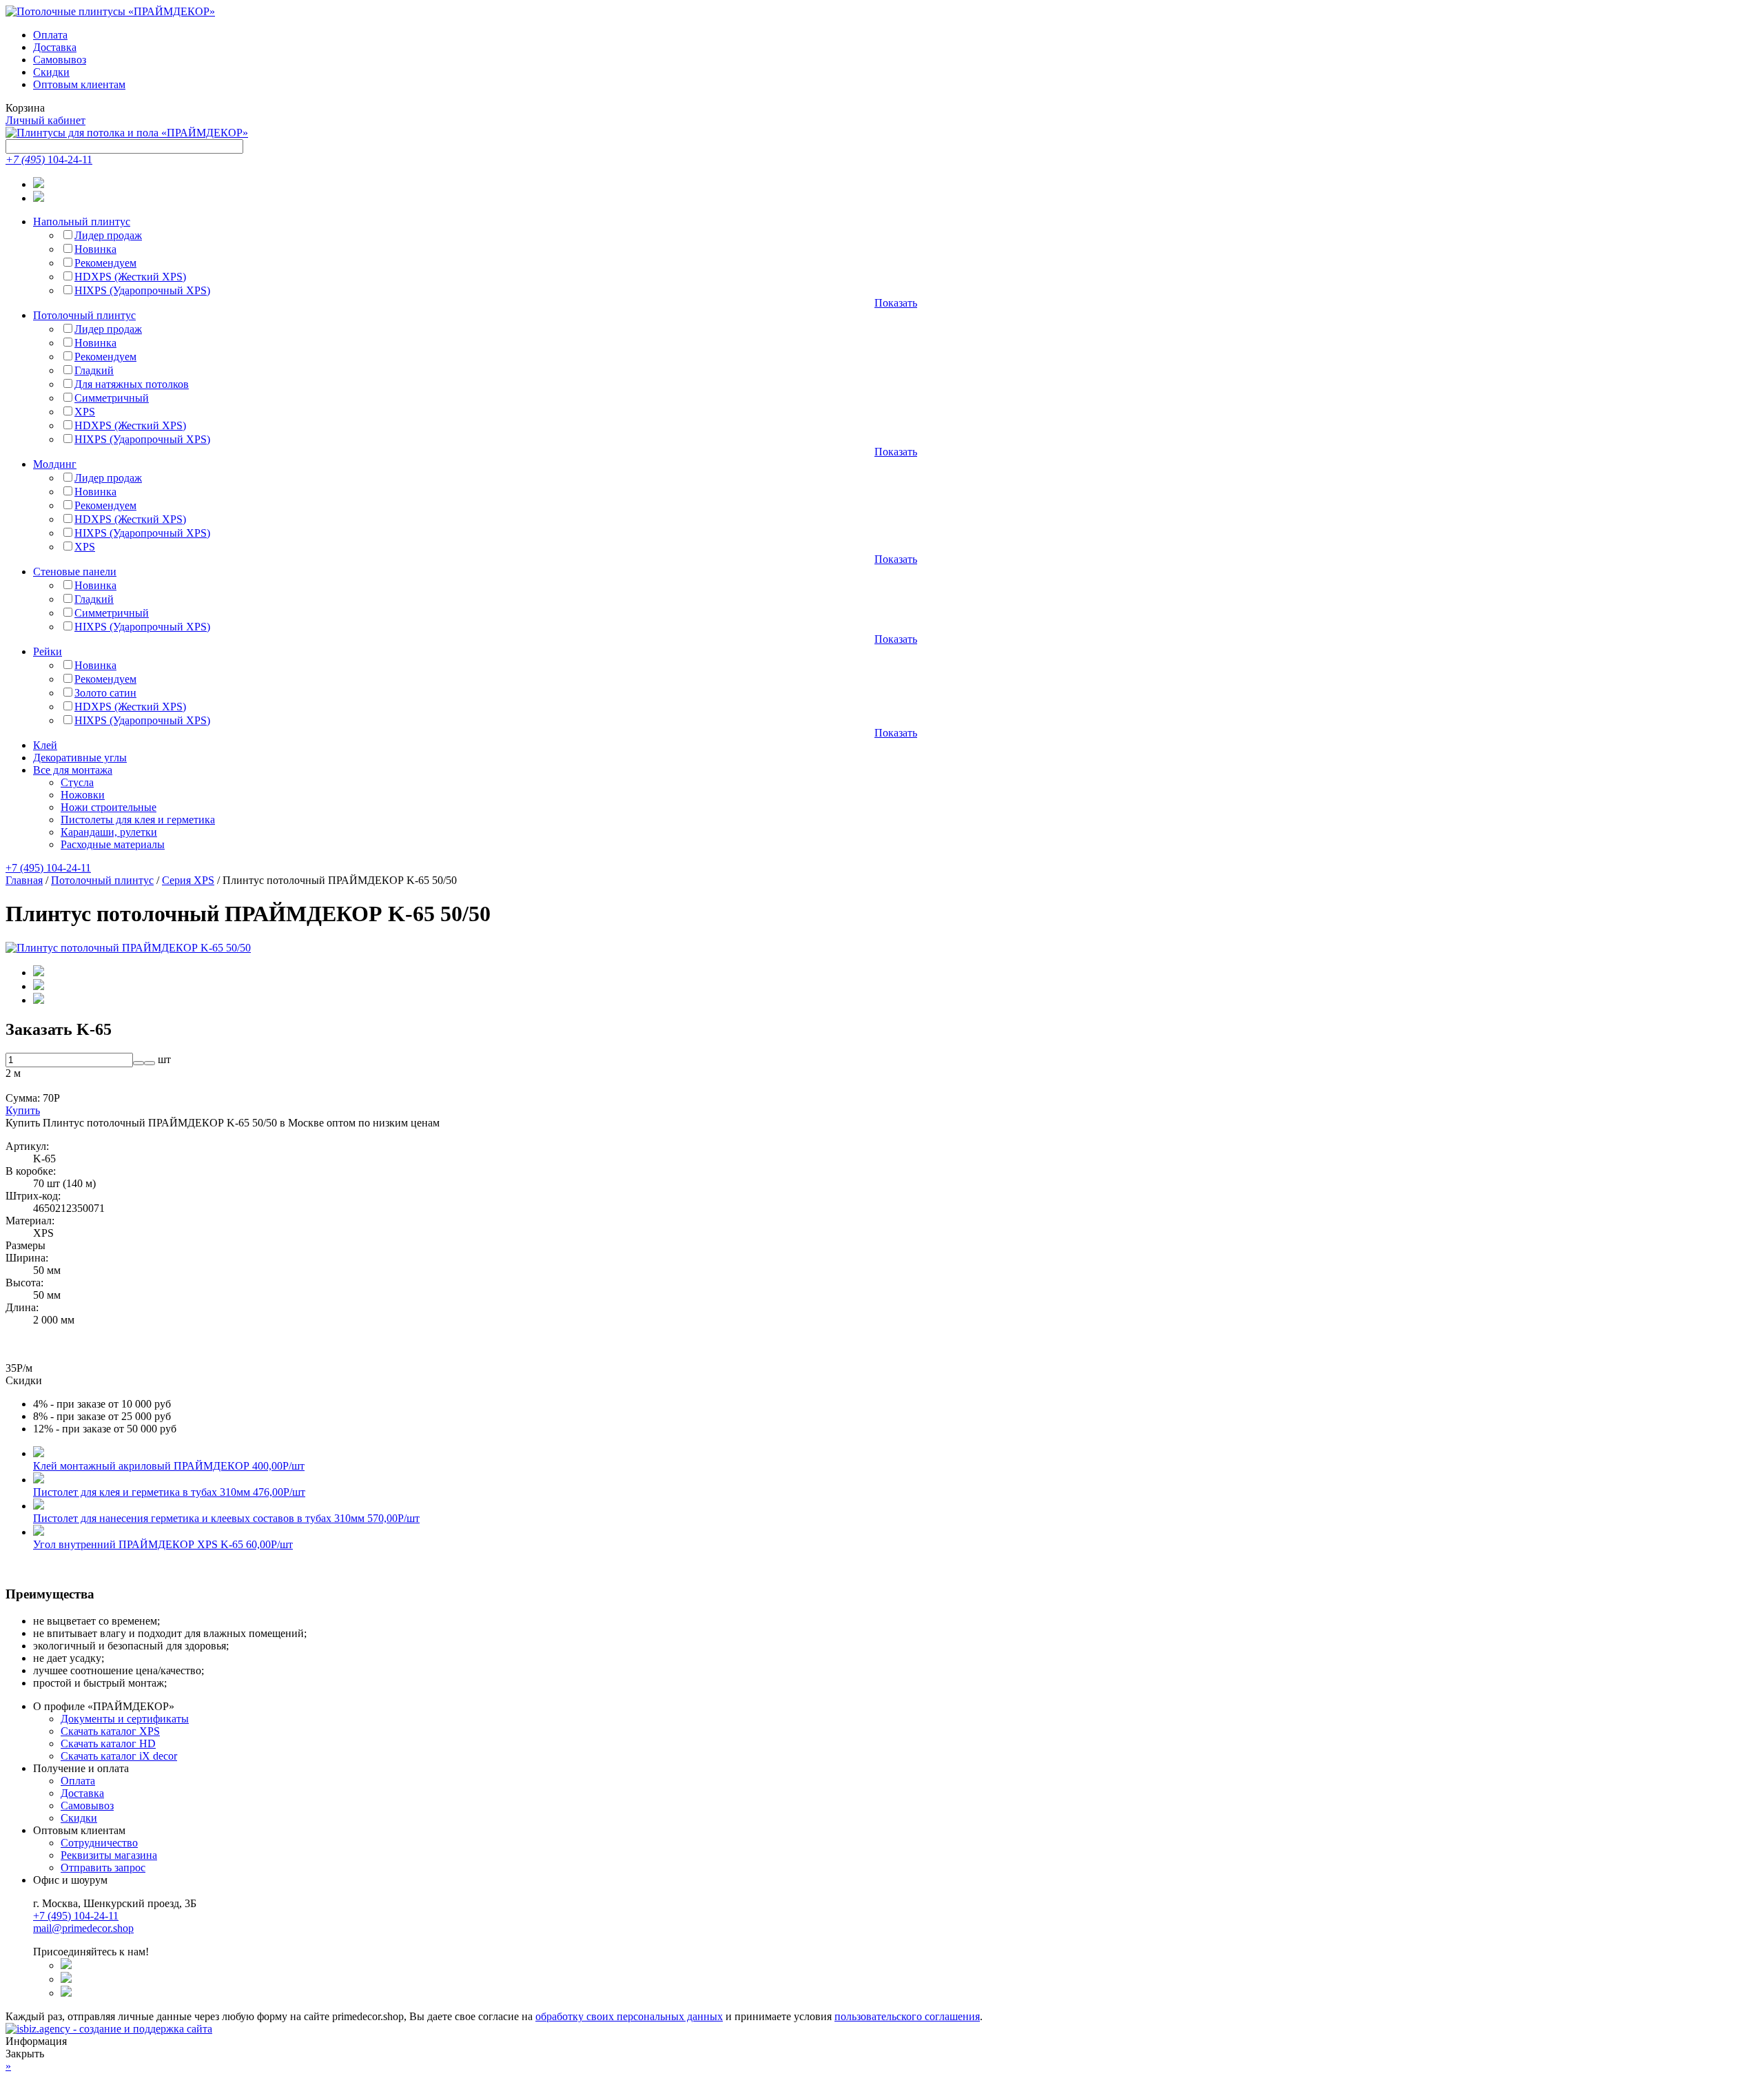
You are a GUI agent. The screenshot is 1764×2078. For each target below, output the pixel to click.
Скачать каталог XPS (110, 1731)
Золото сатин (105, 693)
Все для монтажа (73, 770)
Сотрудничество (99, 1843)
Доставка (55, 47)
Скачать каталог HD (108, 1743)
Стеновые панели (75, 572)
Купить (23, 1110)
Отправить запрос (103, 1868)
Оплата (50, 35)
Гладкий (94, 370)
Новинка (95, 249)
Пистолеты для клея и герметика (138, 820)
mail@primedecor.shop (83, 1928)
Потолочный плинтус (84, 315)
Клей (45, 745)
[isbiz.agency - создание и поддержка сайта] (109, 2029)
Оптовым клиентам (79, 84)
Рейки (48, 651)
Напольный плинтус (82, 222)
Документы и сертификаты (125, 1719)
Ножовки (83, 795)
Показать (896, 303)
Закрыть (25, 2054)
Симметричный (112, 398)
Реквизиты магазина (109, 1855)
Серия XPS (188, 880)
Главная (24, 880)
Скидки (51, 72)
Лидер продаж (108, 235)
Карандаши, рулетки (109, 832)
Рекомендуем (105, 263)
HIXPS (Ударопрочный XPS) (142, 290)
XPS (85, 412)
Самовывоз (60, 60)
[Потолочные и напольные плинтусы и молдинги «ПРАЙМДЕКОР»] (127, 133)
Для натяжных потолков (132, 384)
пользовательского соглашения (907, 2016)
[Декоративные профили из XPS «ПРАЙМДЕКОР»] (110, 11)
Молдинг (55, 464)
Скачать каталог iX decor (119, 1756)
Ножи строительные (109, 807)
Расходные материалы (113, 844)
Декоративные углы (80, 758)
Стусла (77, 782)
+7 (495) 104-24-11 (48, 868)
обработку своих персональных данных (629, 2016)
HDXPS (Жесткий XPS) (130, 277)
